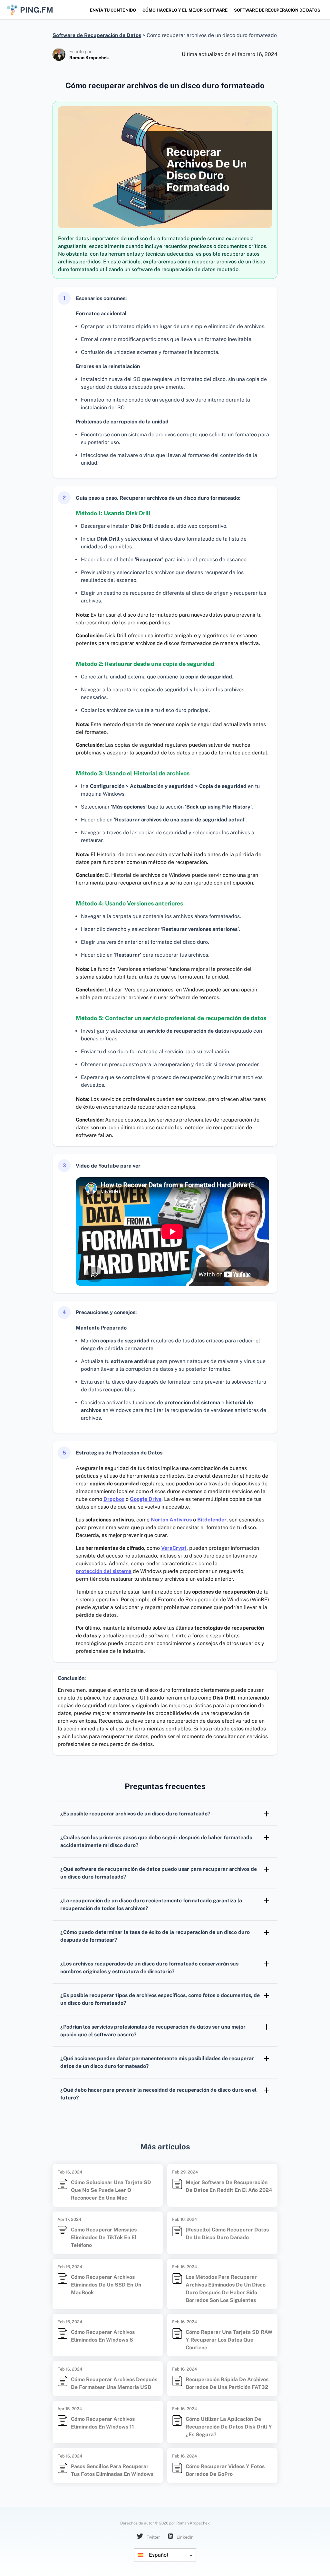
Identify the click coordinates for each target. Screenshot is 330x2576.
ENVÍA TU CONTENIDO (113, 10)
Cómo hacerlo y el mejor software (185, 10)
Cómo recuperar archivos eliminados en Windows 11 (103, 2423)
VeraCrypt (174, 1548)
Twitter (153, 2537)
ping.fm (37, 10)
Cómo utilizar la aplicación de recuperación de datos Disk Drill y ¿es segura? (229, 2427)
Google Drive (146, 1499)
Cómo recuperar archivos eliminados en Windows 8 (103, 2336)
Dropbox (114, 1499)
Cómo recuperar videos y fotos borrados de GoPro (225, 2470)
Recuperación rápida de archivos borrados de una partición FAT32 (227, 2383)
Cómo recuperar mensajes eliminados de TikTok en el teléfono (104, 2237)
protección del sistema (104, 1571)
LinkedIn (185, 2537)
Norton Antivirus (171, 1520)
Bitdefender (212, 1520)
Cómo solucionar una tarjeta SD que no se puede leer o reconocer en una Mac (111, 2190)
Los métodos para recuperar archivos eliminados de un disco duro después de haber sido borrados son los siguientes (226, 2289)
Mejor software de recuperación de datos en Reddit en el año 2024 (229, 2186)
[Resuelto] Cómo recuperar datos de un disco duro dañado (227, 2234)
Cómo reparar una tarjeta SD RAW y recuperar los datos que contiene (229, 2340)
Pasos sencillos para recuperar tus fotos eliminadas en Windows (112, 2470)
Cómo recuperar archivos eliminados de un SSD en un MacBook (106, 2285)
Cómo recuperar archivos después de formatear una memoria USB (114, 2383)
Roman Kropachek (89, 58)
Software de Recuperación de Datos (277, 10)
